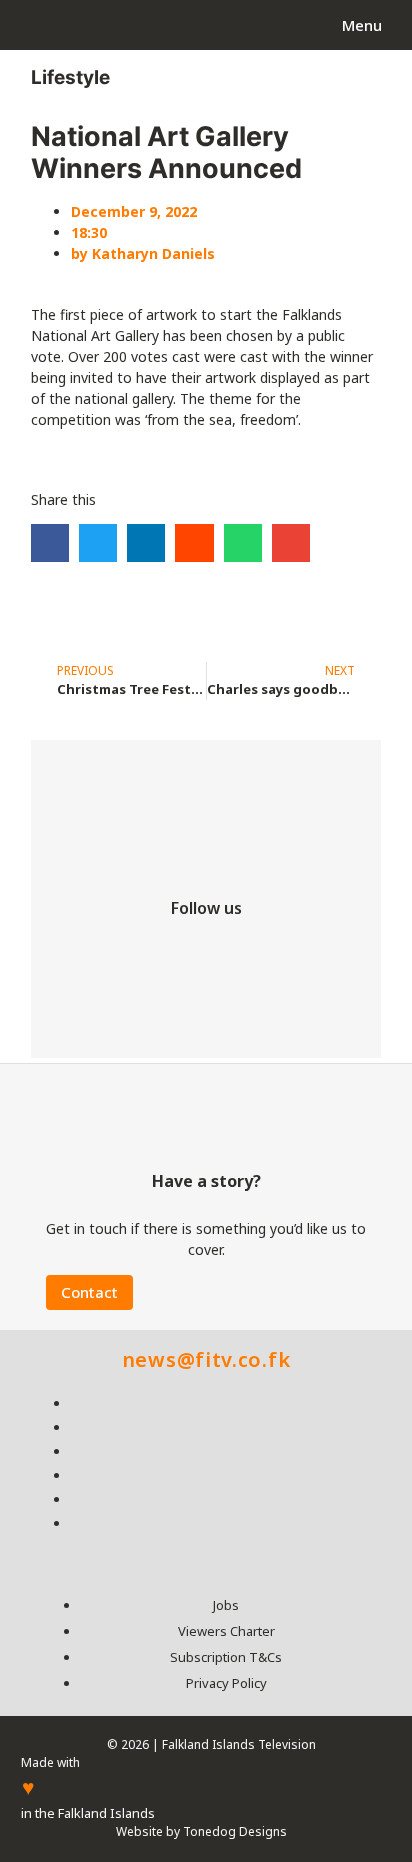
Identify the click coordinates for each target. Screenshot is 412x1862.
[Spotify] (326, 951)
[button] (50, 543)
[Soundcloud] (206, 1012)
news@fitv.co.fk (206, 1359)
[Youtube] (266, 951)
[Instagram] (206, 951)
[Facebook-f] (86, 951)
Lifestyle (70, 77)
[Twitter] (146, 951)
